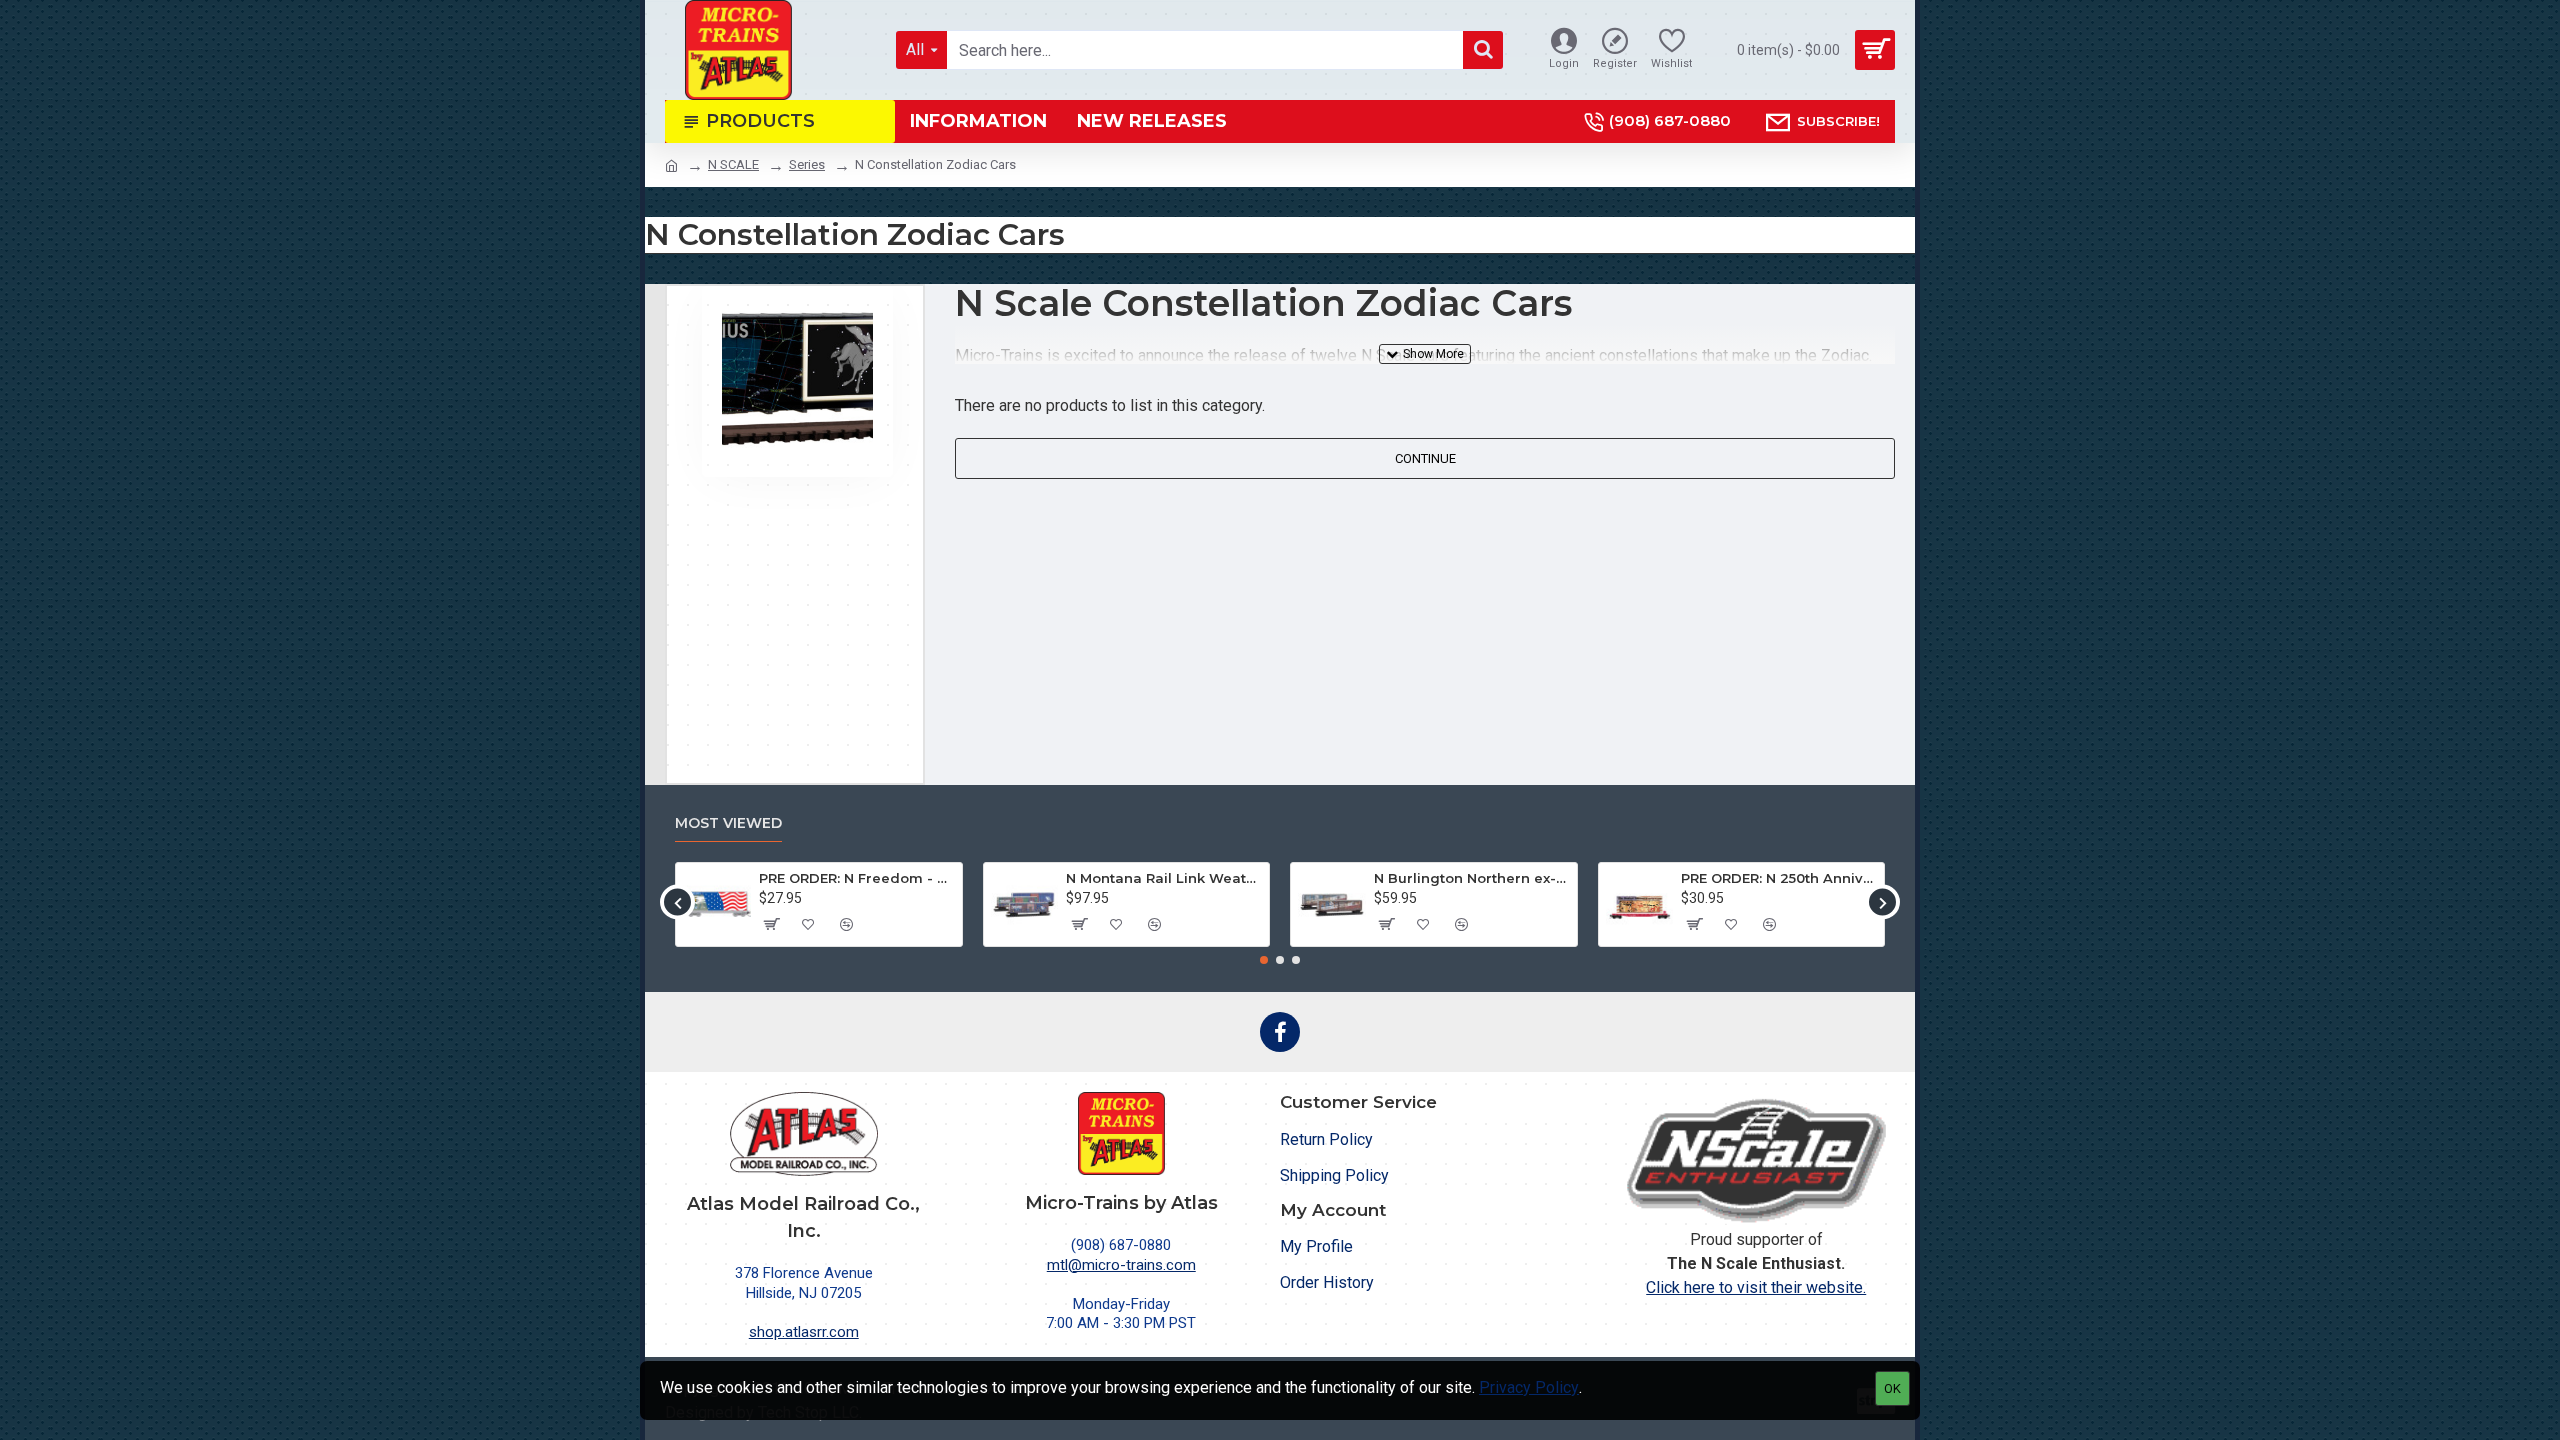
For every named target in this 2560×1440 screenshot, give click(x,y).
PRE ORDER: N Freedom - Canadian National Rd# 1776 (857, 878)
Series (807, 164)
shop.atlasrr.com (804, 1332)
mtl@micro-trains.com (1121, 1265)
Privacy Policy (1529, 1387)
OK (1892, 1388)
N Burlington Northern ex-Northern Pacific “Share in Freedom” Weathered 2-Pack (1472, 878)
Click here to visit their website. (1756, 1287)
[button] (677, 902)
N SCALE (733, 164)
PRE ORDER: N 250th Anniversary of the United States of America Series (1779, 878)
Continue (1425, 458)
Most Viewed (728, 823)
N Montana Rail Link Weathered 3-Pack (1164, 878)
